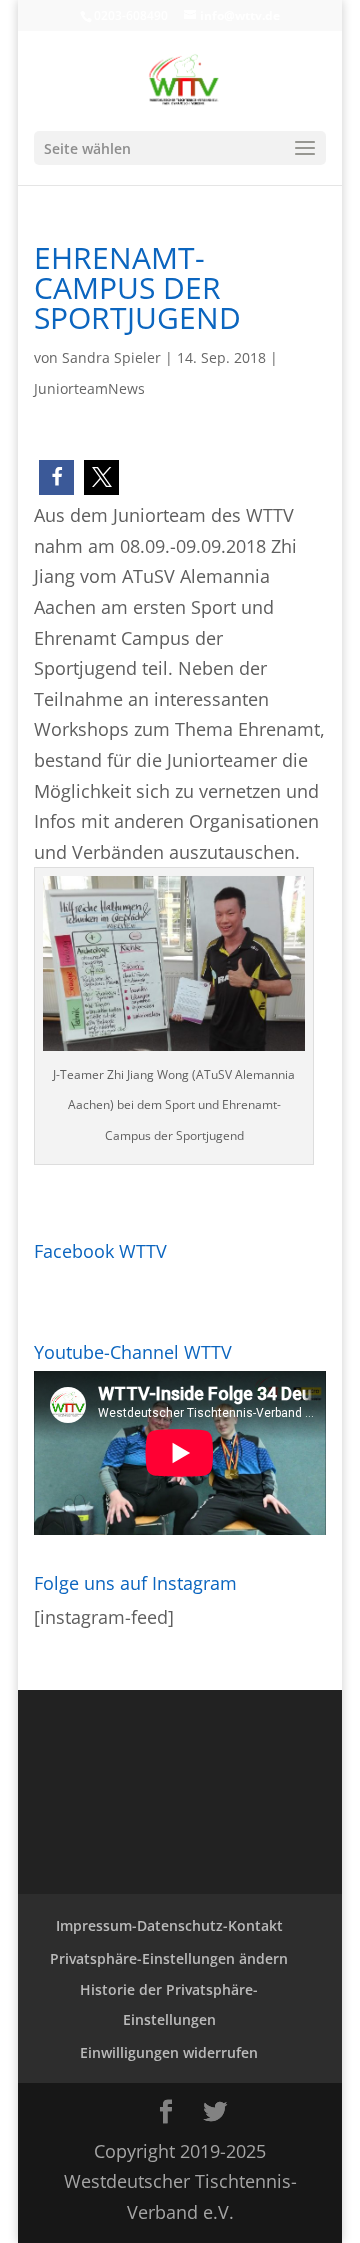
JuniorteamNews (89, 388)
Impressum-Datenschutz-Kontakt (169, 1925)
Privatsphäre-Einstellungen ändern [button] (169, 1958)
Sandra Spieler (111, 357)
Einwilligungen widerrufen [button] (169, 2052)
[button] (56, 477)
